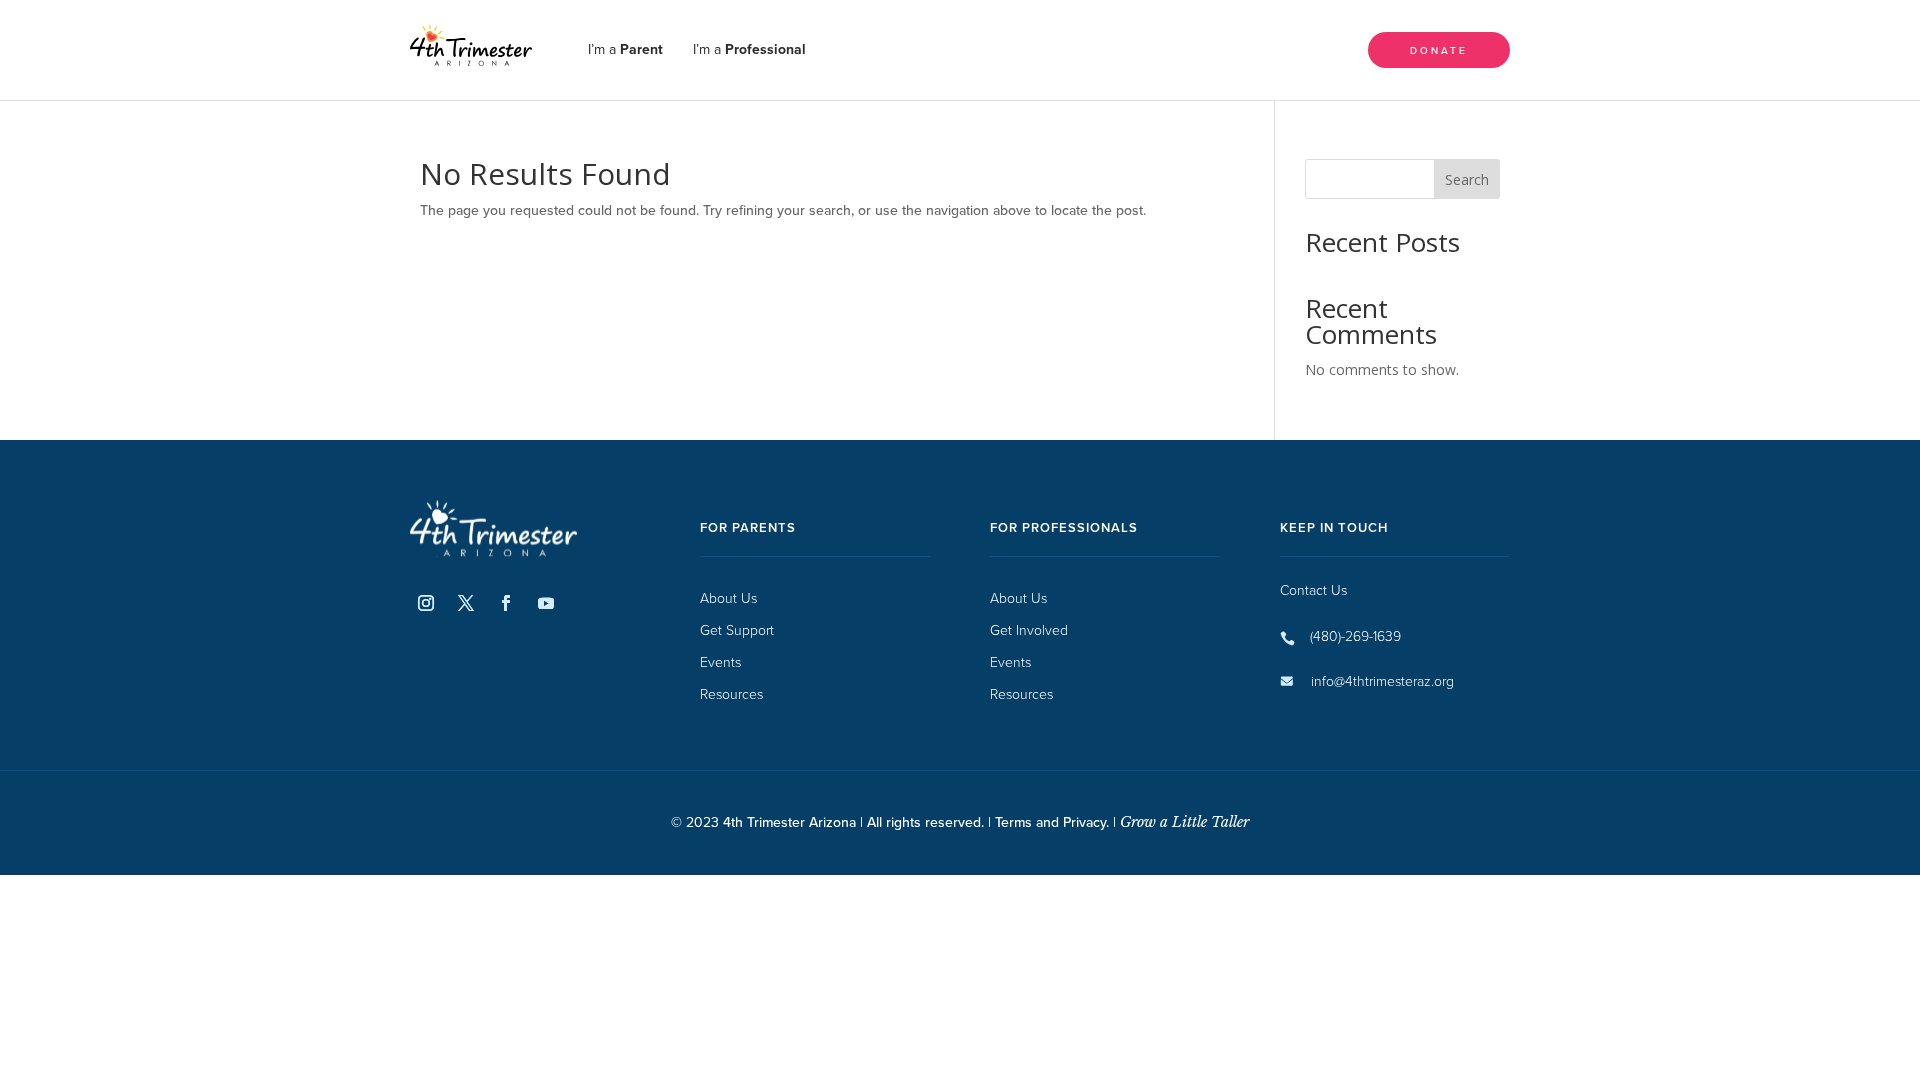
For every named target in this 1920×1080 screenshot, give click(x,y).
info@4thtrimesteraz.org (1382, 680)
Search (1467, 179)
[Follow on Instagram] (426, 603)
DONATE (1439, 49)
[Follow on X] (466, 603)
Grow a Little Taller (1182, 822)
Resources (731, 694)
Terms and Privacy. (1052, 822)
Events (720, 662)
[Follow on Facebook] (506, 603)
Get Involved (1029, 630)
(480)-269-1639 (1355, 635)
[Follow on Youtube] (546, 603)
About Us (728, 598)
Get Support (737, 630)
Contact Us (1313, 589)
